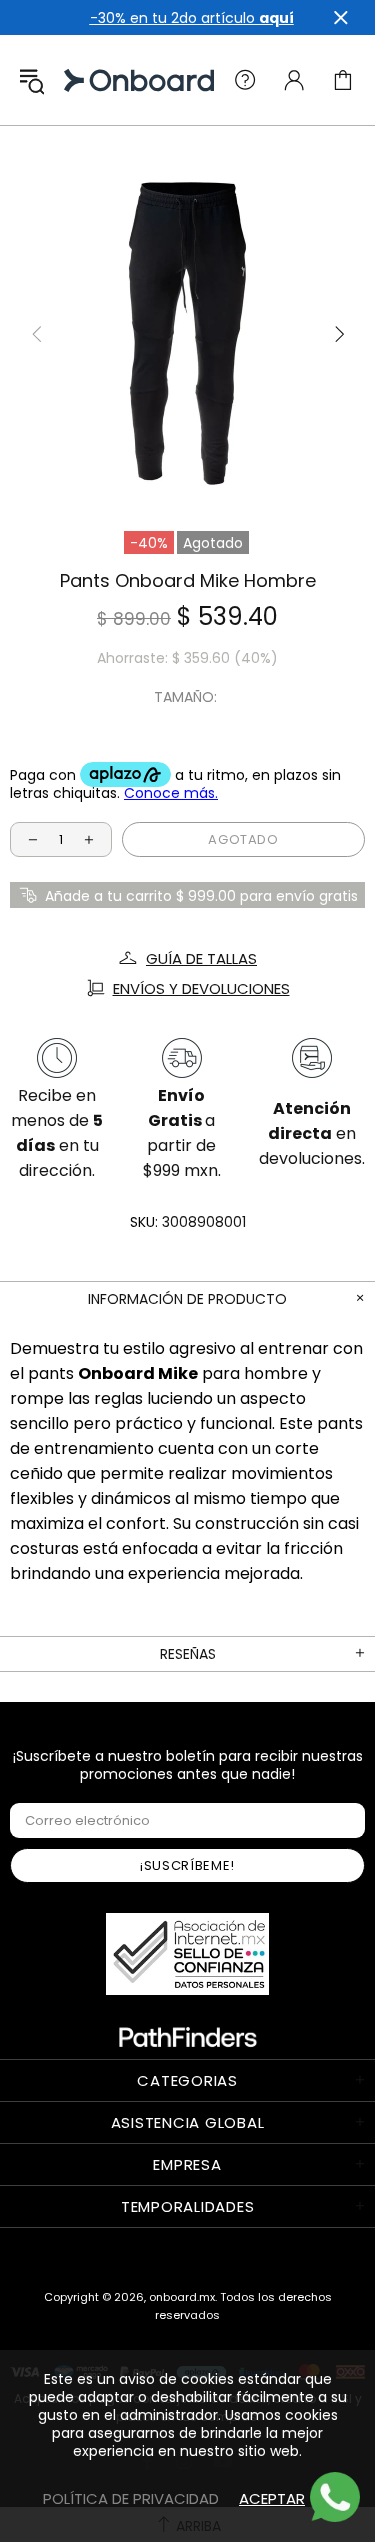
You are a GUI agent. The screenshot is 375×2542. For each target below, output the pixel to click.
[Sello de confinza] (187, 1954)
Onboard (84, 80)
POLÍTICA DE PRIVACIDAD (131, 2498)
